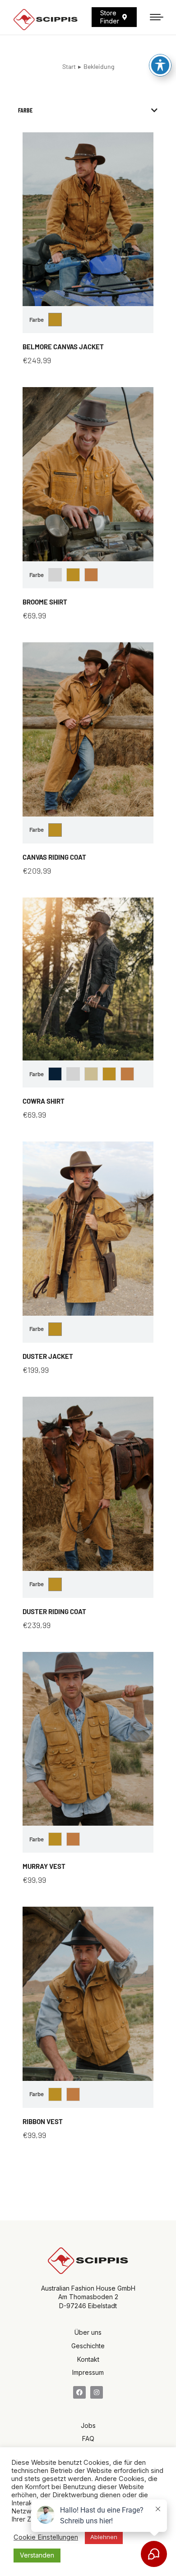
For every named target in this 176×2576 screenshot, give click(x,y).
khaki (91, 1074)
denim (55, 1074)
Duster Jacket (48, 1356)
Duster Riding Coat (54, 1611)
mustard (55, 320)
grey (55, 575)
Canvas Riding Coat (54, 857)
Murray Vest (44, 1866)
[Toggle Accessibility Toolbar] (160, 65)
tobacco (91, 575)
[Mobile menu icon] (157, 17)
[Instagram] (97, 2392)
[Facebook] (79, 2392)
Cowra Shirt (44, 1101)
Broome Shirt (45, 602)
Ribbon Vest (43, 2121)
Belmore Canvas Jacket (63, 347)
